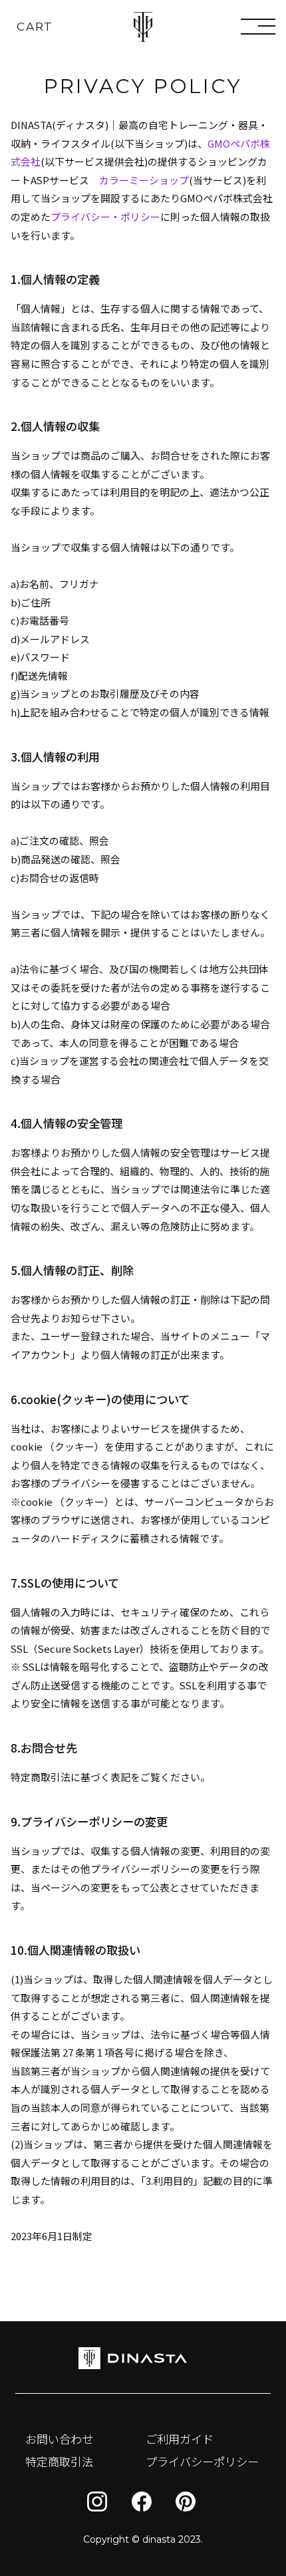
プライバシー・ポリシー (105, 216)
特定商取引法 (59, 2461)
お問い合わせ (59, 2439)
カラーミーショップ (144, 180)
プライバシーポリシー (202, 2461)
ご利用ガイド (180, 2439)
